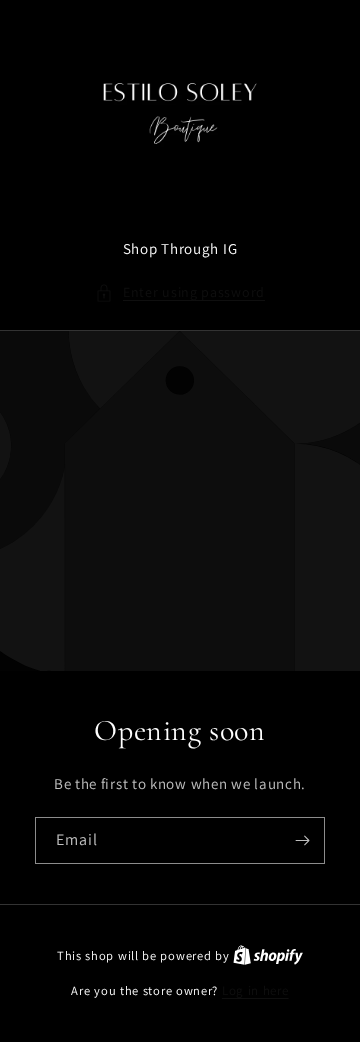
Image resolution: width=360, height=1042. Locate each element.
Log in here (255, 990)
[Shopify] (268, 955)
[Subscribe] (302, 840)
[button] (180, 292)
